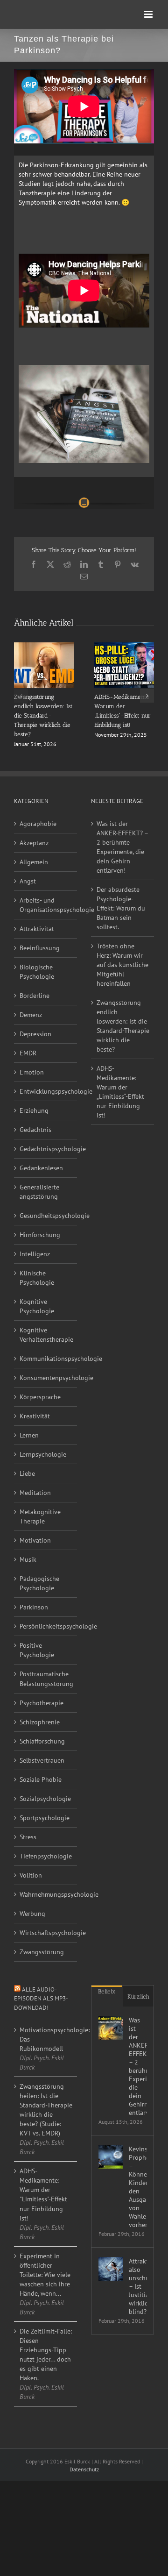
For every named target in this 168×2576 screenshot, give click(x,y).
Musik (28, 1559)
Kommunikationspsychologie (46, 1359)
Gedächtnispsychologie (46, 1149)
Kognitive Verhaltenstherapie (46, 1335)
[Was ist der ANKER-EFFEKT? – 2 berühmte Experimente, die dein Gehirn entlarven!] (111, 2028)
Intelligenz (35, 1254)
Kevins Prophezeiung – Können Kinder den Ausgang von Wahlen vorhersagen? (138, 2187)
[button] (21, 696)
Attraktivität (37, 929)
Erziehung (34, 1110)
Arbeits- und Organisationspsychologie (46, 905)
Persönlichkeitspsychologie (46, 1626)
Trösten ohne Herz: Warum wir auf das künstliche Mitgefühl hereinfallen (122, 965)
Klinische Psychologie (37, 1278)
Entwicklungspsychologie (46, 1091)
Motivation (35, 1540)
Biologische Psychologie (37, 972)
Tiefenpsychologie (46, 1856)
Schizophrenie (40, 1722)
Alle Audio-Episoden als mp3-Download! (41, 1999)
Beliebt (107, 1991)
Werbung (32, 1914)
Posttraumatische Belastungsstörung (46, 1679)
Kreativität (35, 1416)
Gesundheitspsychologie (46, 1216)
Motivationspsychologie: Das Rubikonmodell (46, 2039)
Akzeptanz (34, 843)
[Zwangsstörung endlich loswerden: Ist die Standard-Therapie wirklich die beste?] (44, 647)
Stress (28, 1837)
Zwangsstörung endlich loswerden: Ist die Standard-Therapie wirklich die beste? (43, 715)
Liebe (27, 1473)
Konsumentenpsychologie (46, 1378)
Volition (31, 1875)
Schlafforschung (42, 1741)
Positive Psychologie (37, 1650)
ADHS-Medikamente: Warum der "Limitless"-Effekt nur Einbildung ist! (43, 2194)
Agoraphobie (38, 824)
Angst (28, 881)
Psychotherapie (42, 1703)
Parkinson (34, 1607)
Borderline (35, 996)
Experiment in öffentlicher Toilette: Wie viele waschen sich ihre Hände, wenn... (45, 2275)
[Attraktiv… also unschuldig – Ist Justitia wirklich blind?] (111, 2269)
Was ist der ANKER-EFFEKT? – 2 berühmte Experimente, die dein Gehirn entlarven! (122, 847)
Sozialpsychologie (45, 1799)
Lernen (29, 1435)
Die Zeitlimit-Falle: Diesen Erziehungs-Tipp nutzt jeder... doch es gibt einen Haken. (46, 2355)
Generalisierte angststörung (39, 1192)
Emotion (32, 1072)
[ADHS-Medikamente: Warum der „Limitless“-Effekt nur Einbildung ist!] (124, 647)
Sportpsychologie (45, 1818)
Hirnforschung (40, 1235)
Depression (35, 1034)
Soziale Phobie (41, 1779)
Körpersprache (40, 1397)
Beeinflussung (40, 948)
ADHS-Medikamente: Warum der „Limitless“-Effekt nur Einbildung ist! (120, 1092)
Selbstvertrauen (42, 1760)
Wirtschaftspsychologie (46, 1933)
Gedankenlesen (41, 1168)
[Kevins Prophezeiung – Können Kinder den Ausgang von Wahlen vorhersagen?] (111, 2157)
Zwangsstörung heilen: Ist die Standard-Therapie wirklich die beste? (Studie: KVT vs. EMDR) (46, 2110)
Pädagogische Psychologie (39, 1583)
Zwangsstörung (42, 1952)
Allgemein (34, 862)
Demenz (31, 1015)
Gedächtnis (35, 1130)
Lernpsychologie (43, 1454)
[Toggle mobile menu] (149, 14)
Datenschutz (84, 2469)
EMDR (28, 1053)
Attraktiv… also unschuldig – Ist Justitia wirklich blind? (138, 2286)
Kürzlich (138, 1996)
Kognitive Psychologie (37, 1306)
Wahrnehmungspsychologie (46, 1894)
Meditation (35, 1493)
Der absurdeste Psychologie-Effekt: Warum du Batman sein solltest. (121, 908)
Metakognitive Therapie (40, 1516)
